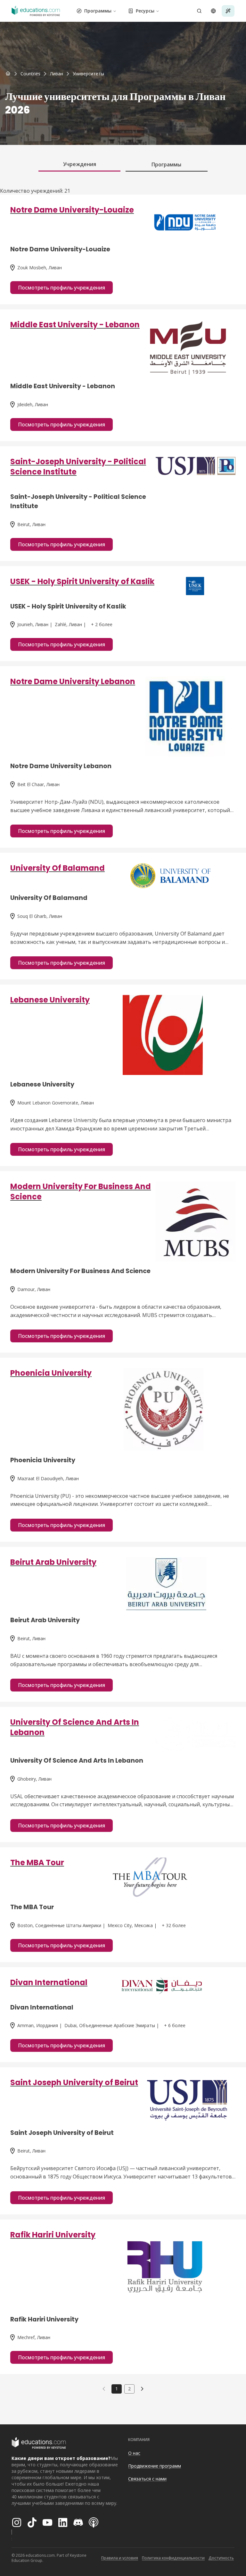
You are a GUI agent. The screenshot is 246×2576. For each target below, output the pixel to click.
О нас (134, 2453)
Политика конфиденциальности (173, 2558)
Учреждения (80, 164)
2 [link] (129, 2389)
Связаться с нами (147, 2479)
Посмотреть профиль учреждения (61, 288)
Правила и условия (120, 2558)
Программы (98, 11)
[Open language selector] (213, 11)
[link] (88, 74)
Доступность (221, 2558)
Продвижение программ (155, 2466)
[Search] (199, 11)
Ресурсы (145, 11)
